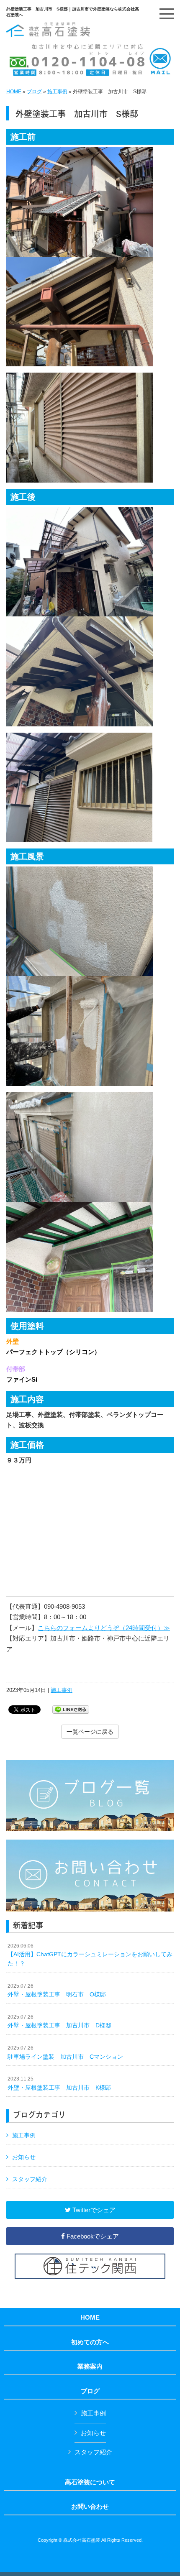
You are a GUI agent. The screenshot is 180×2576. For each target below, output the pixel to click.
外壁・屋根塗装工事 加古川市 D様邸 (59, 2021)
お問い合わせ (90, 2507)
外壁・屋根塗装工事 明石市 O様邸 (57, 1991)
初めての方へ (90, 2342)
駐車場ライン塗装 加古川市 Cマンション (68, 2052)
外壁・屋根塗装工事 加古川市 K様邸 (59, 2083)
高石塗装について (90, 2482)
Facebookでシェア (92, 2236)
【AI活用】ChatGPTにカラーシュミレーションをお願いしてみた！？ (90, 1955)
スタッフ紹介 (30, 2179)
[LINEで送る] (71, 1709)
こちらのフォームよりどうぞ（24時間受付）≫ (104, 1628)
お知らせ (24, 2157)
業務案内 (90, 2366)
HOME (14, 92)
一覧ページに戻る (90, 1732)
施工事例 (57, 92)
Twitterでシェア (93, 2210)
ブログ (34, 92)
